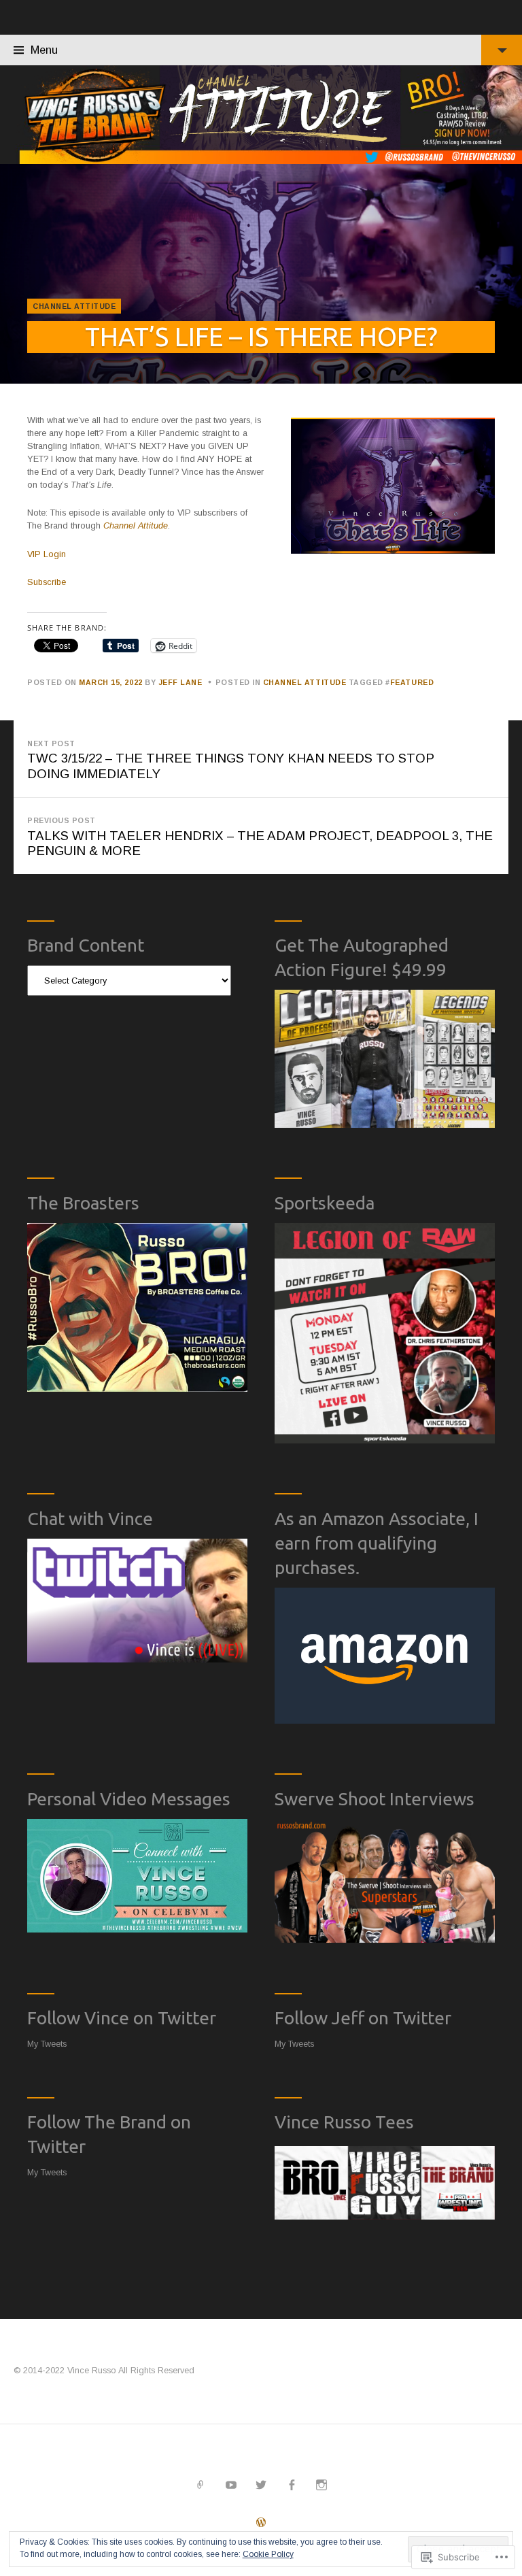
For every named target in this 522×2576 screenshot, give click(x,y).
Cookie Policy (268, 2554)
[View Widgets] (502, 50)
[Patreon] (201, 2485)
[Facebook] (291, 2485)
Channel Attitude (74, 306)
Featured (412, 682)
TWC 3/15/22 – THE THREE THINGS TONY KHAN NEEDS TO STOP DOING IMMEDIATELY (231, 760)
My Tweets (47, 2044)
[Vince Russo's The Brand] (261, 115)
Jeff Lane (180, 682)
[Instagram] (322, 2485)
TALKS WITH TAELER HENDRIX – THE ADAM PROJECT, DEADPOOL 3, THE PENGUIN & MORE (260, 837)
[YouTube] (231, 2485)
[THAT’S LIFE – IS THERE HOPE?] (261, 274)
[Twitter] (261, 2485)
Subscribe (47, 582)
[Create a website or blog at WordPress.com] (261, 2524)
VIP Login (47, 554)
